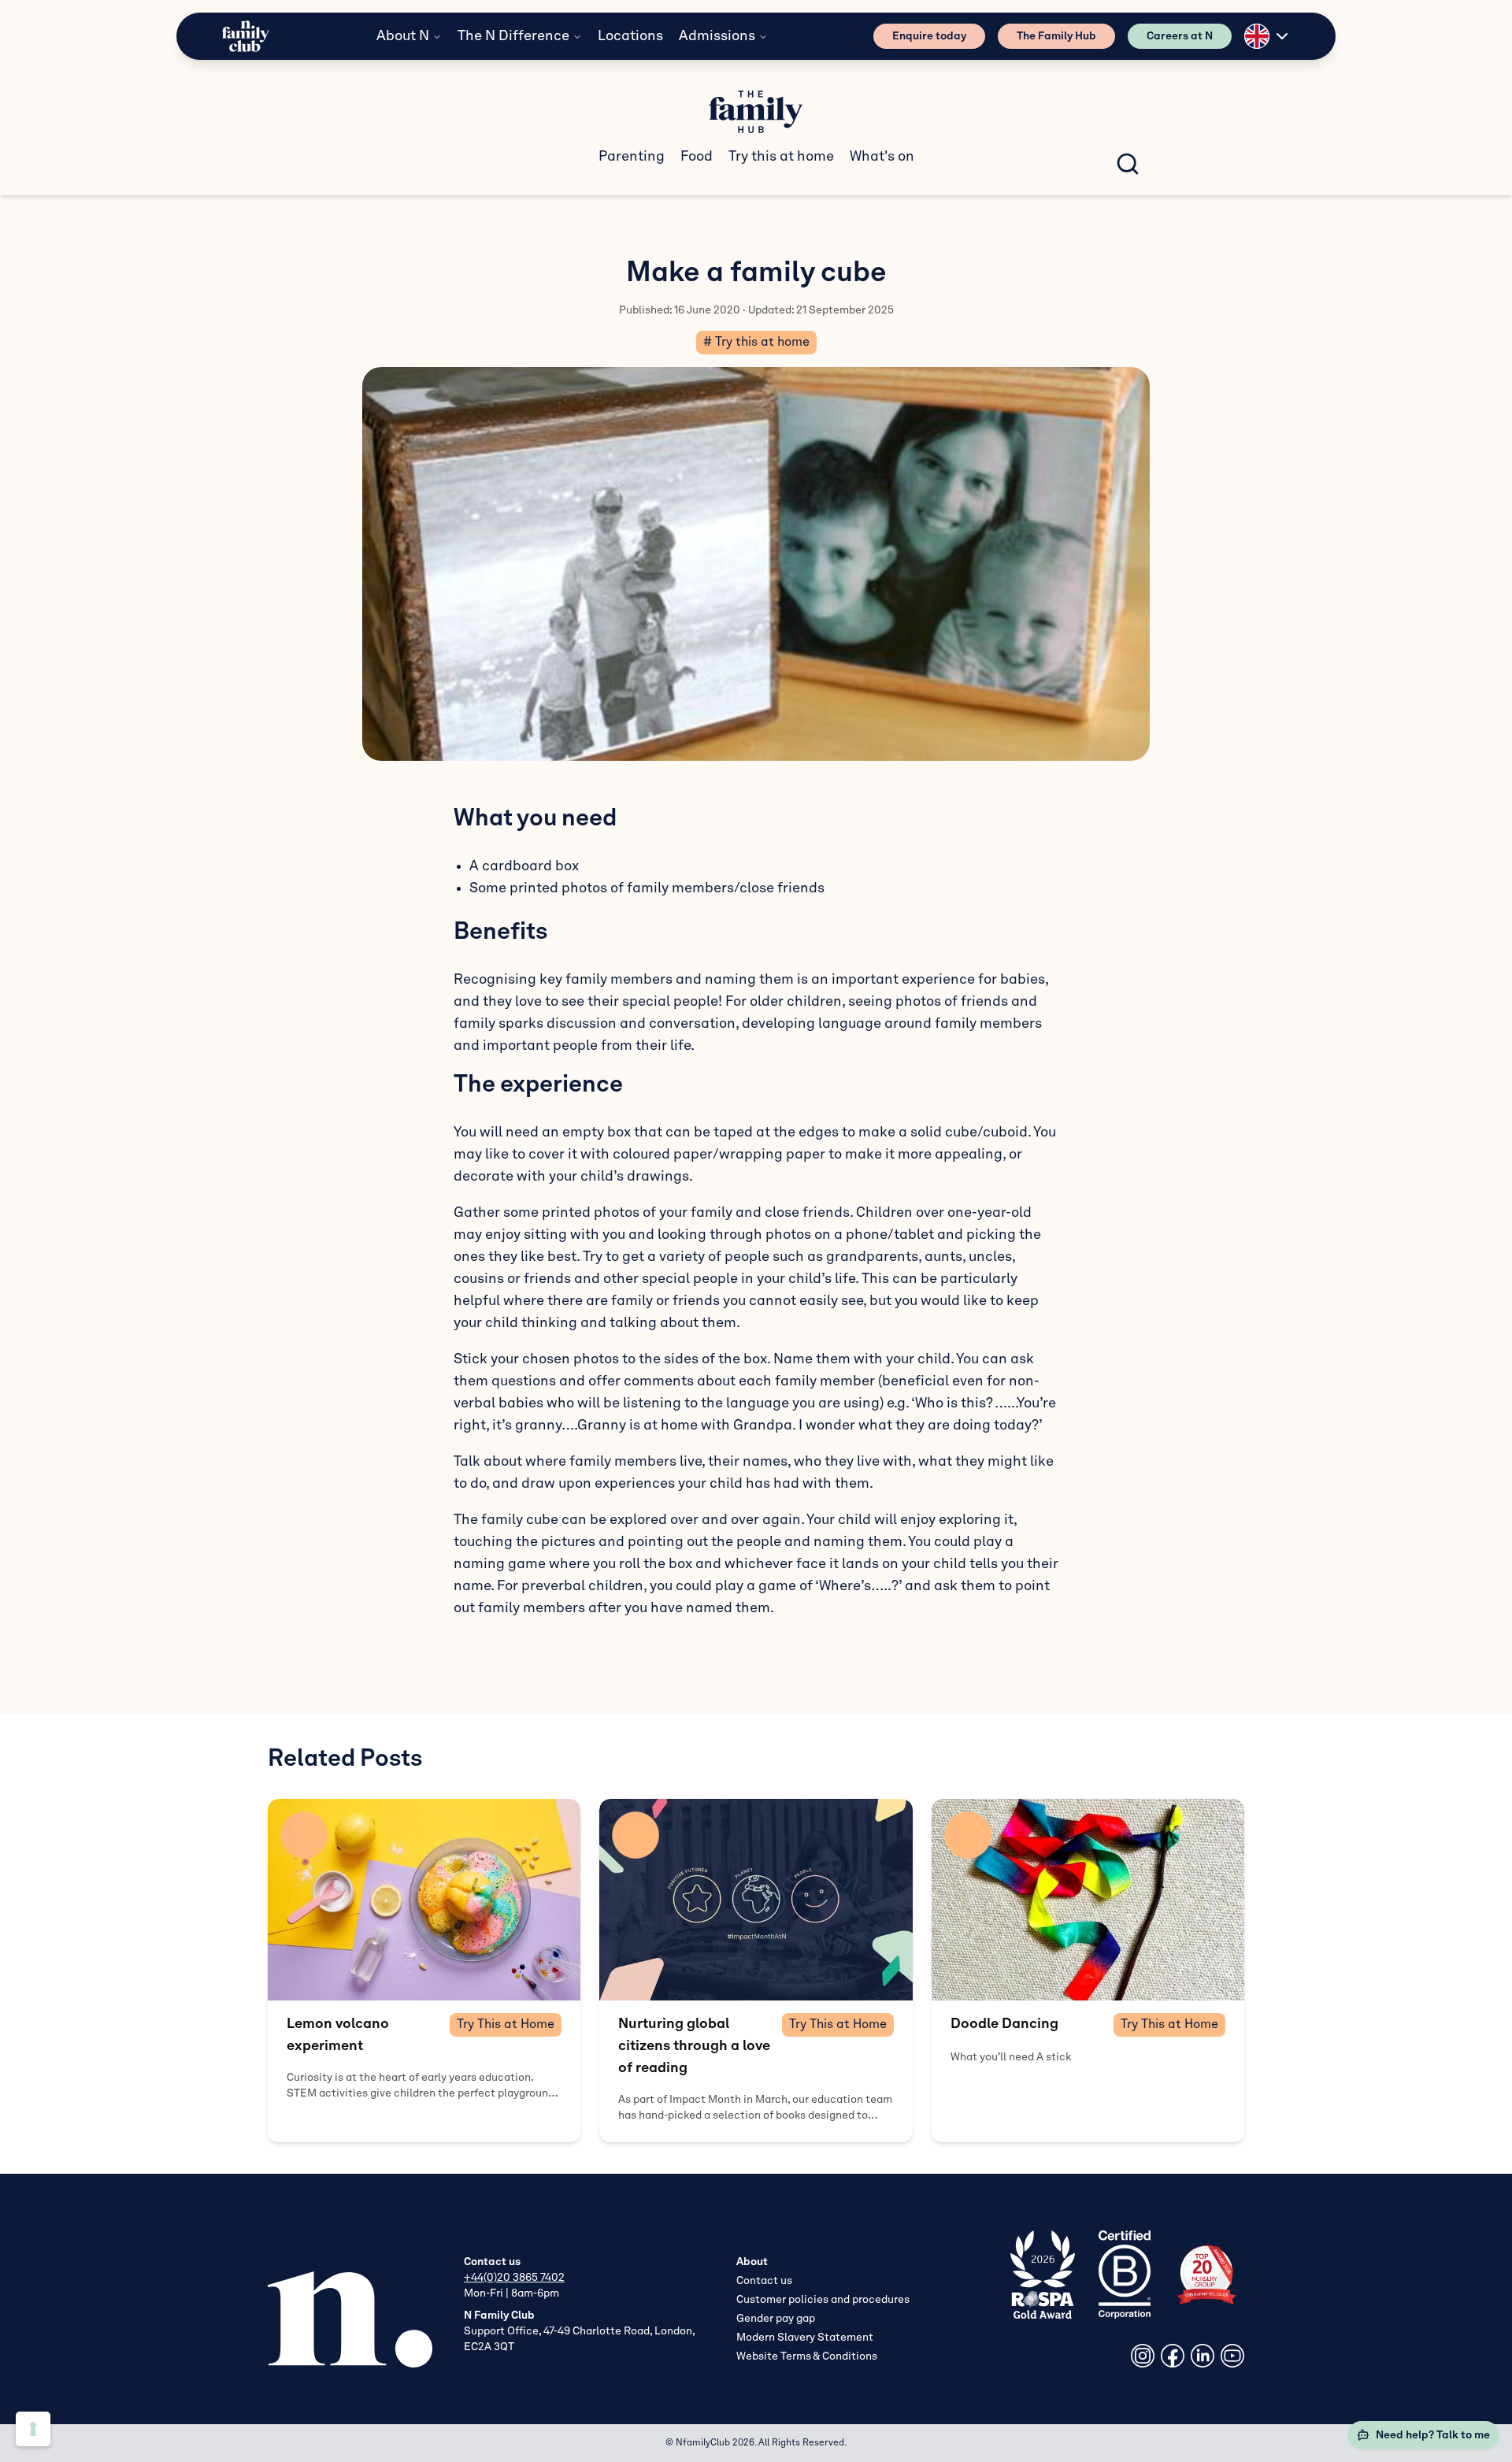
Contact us (764, 2281)
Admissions (717, 36)
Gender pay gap (776, 2319)
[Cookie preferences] (33, 2429)
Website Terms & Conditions (807, 2356)
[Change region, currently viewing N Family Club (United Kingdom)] (1268, 36)
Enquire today (929, 36)
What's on (882, 157)
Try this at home (781, 157)
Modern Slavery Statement (805, 2338)
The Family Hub (1056, 36)
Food (697, 157)
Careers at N (1180, 36)
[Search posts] (1128, 164)
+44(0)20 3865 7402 (514, 2278)
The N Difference (513, 36)
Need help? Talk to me (1433, 2435)
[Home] (246, 37)
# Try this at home (756, 343)
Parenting (632, 157)
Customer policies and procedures (823, 2300)
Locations (630, 36)
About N (403, 36)
